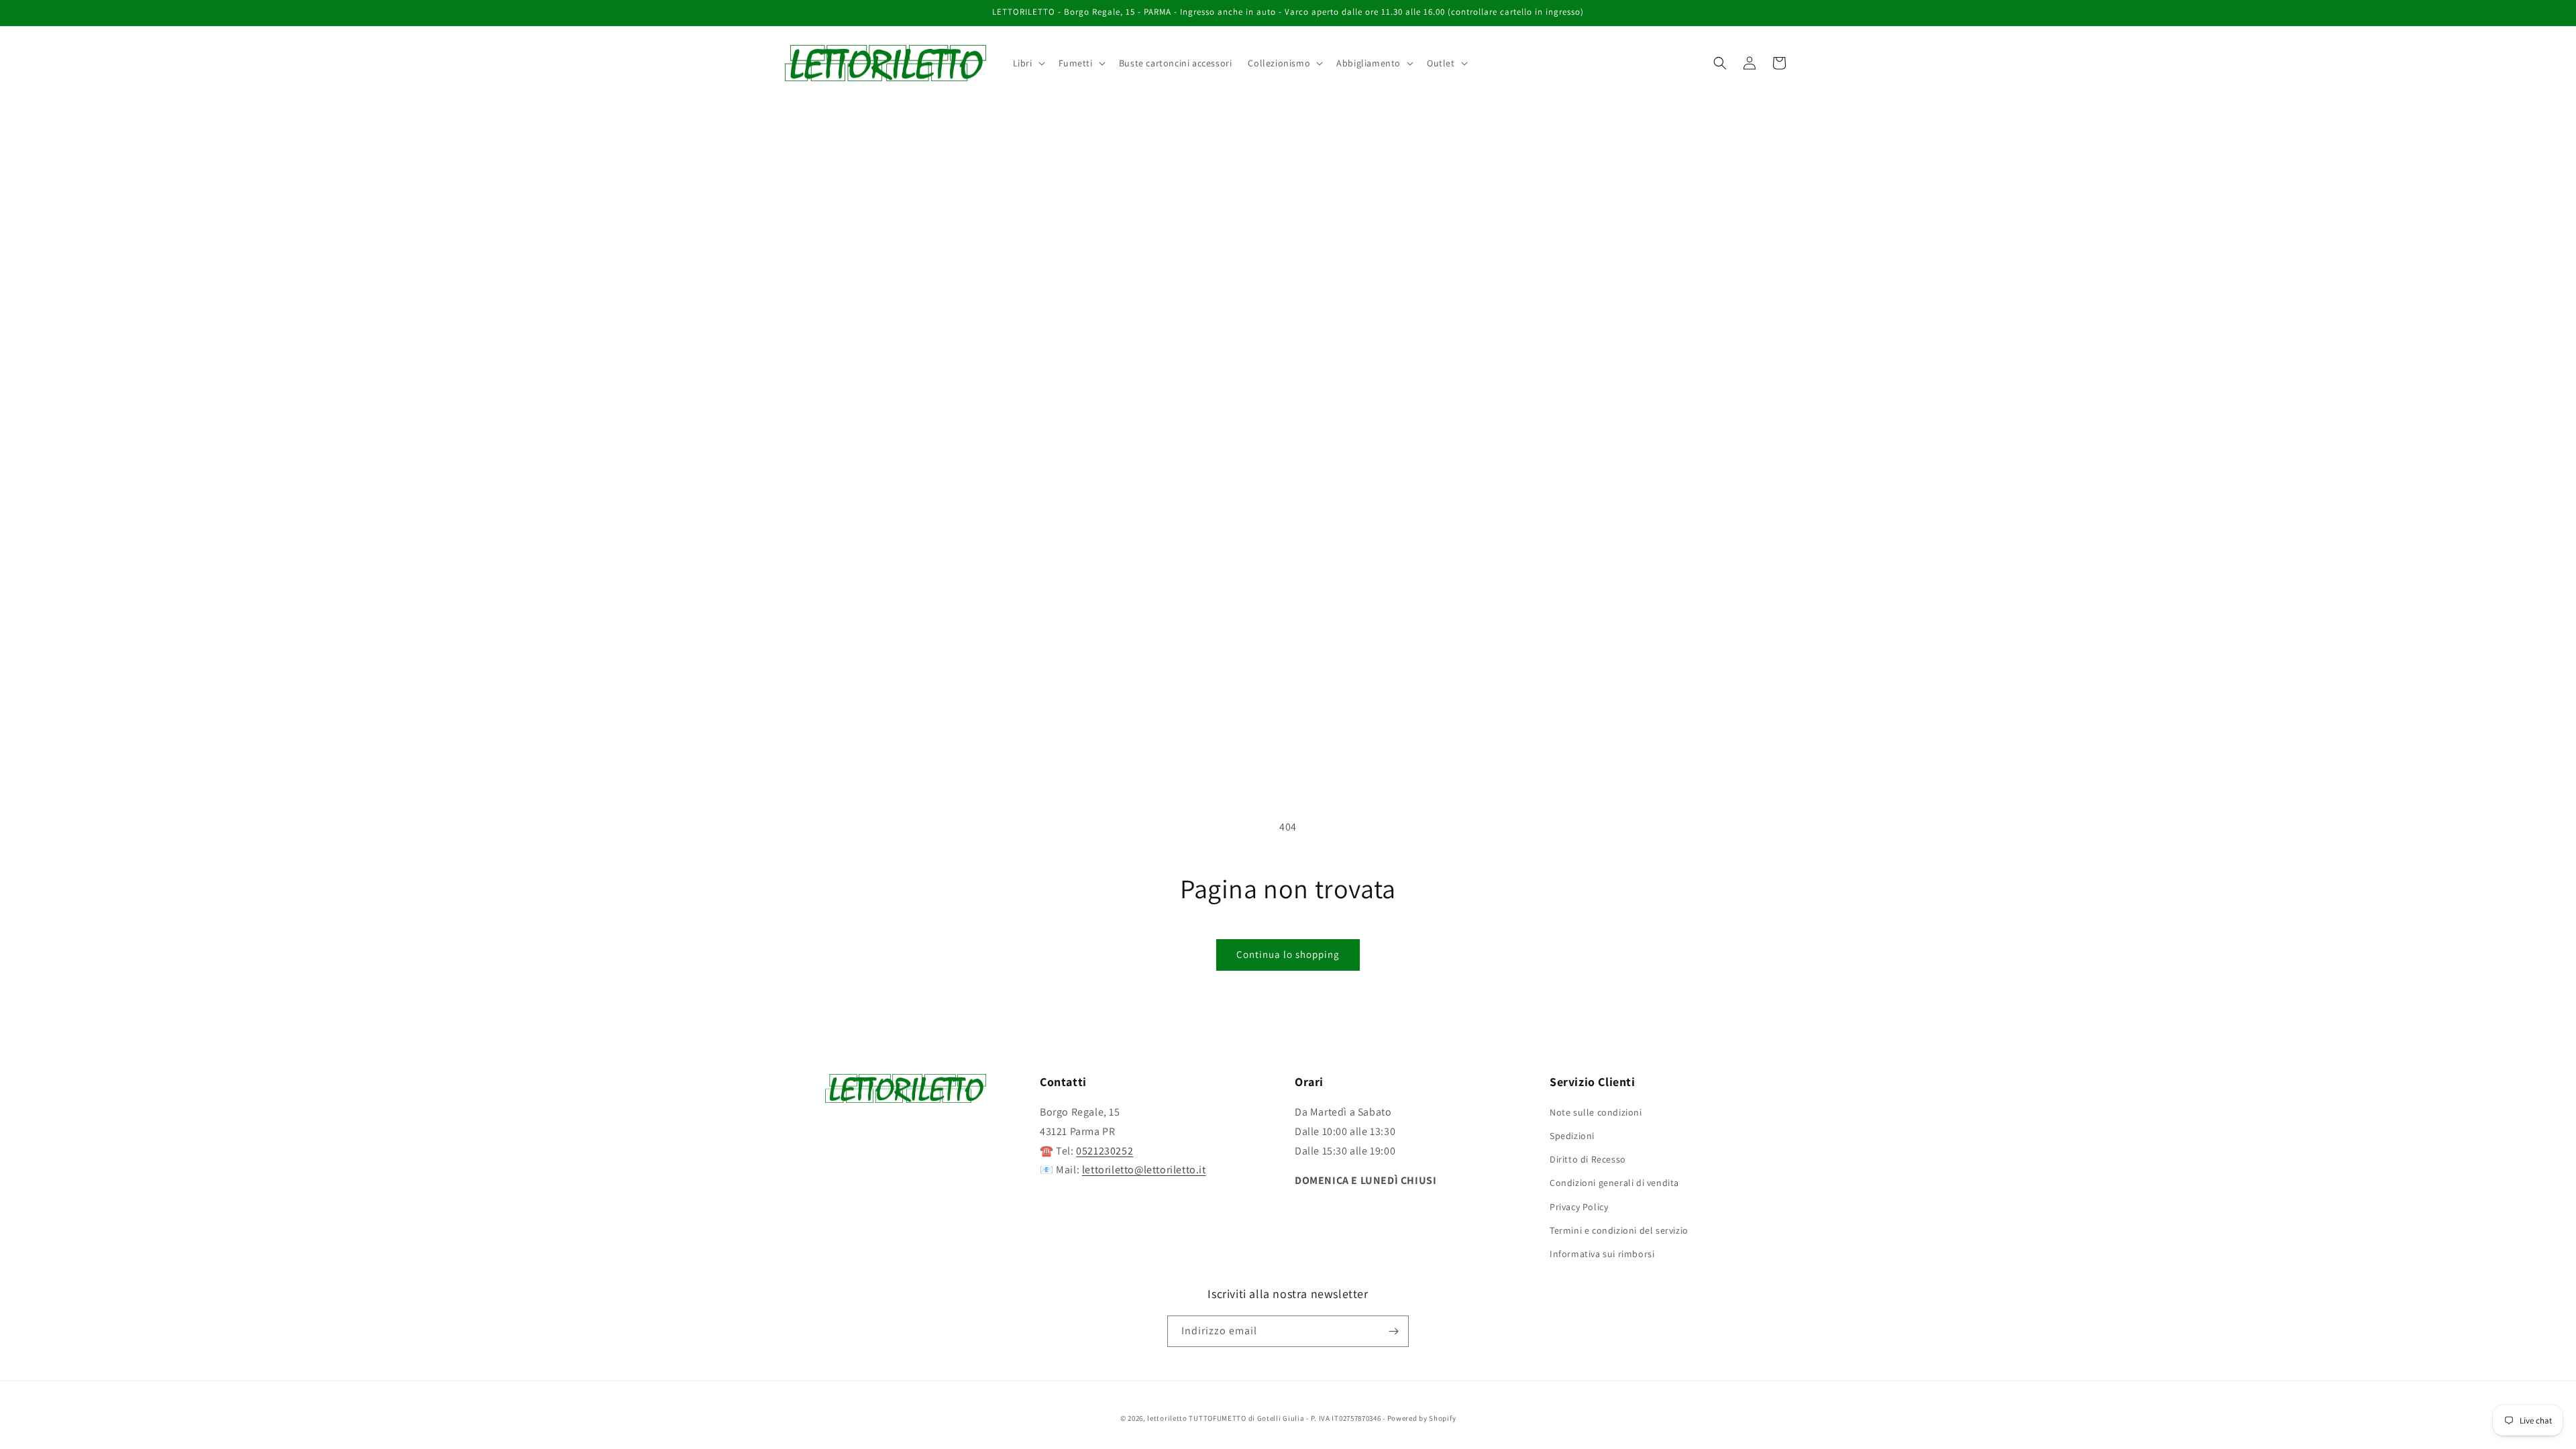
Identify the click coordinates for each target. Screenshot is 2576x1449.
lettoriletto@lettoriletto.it (1144, 1170)
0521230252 (1105, 1151)
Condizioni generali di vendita (1614, 1183)
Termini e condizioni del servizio (1619, 1230)
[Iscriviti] (1393, 1331)
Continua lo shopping (1288, 954)
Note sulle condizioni (1596, 1112)
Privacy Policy (1579, 1207)
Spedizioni (1572, 1136)
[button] (1028, 63)
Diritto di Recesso (1588, 1159)
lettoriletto (1167, 1418)
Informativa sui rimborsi (1602, 1254)
